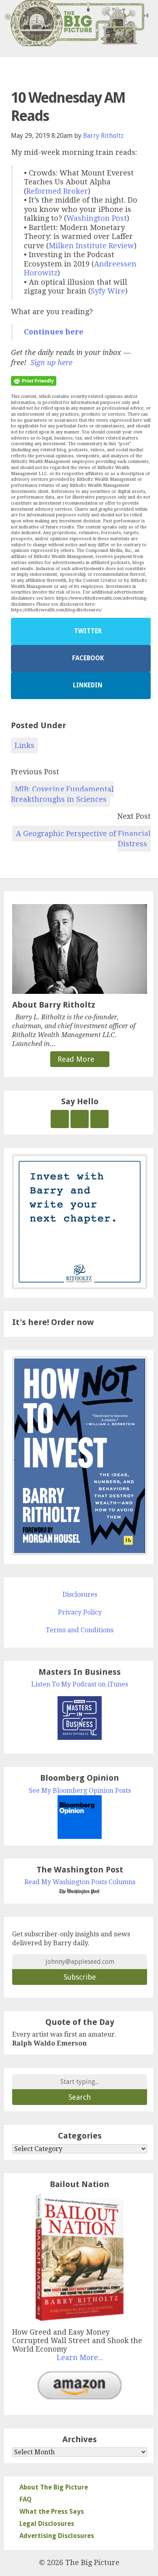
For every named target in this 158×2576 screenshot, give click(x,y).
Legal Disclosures (47, 2524)
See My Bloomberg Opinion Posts (80, 1791)
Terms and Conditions (80, 1630)
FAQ (26, 2499)
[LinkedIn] (99, 1119)
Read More (77, 1059)
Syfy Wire (108, 291)
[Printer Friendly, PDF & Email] (34, 380)
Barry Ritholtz (103, 136)
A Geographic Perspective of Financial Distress (83, 839)
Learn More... (80, 2358)
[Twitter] (60, 1119)
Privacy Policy (80, 1612)
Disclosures (80, 1594)
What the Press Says (52, 2512)
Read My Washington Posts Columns (80, 1882)
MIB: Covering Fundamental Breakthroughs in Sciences (62, 794)
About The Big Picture (54, 2487)
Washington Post (97, 218)
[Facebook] (80, 1119)
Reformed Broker (57, 191)
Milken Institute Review (91, 246)
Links (25, 745)
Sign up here (51, 362)
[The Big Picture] (79, 23)
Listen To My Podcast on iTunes (80, 1684)
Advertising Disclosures (57, 2536)
